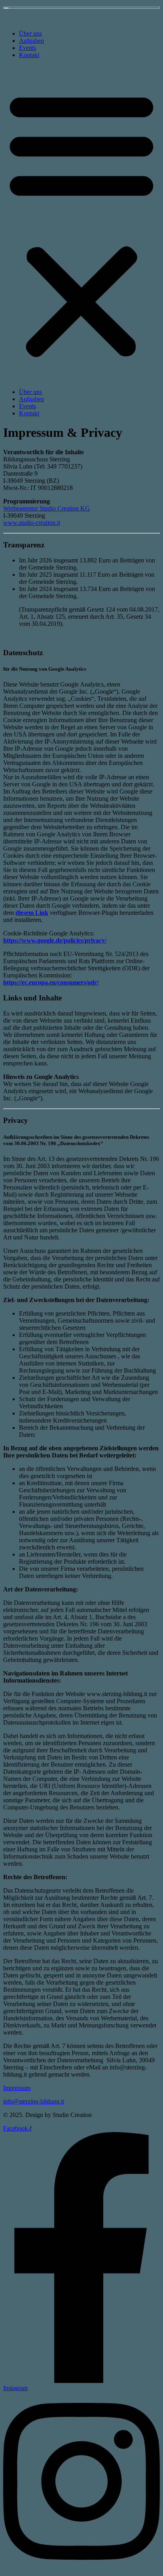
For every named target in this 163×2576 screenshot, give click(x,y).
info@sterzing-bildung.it (34, 2101)
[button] (81, 224)
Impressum (17, 2088)
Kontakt (29, 55)
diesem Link (32, 913)
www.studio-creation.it (32, 523)
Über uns (30, 33)
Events (27, 48)
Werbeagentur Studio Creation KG (46, 508)
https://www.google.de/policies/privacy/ (55, 940)
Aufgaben (31, 41)
